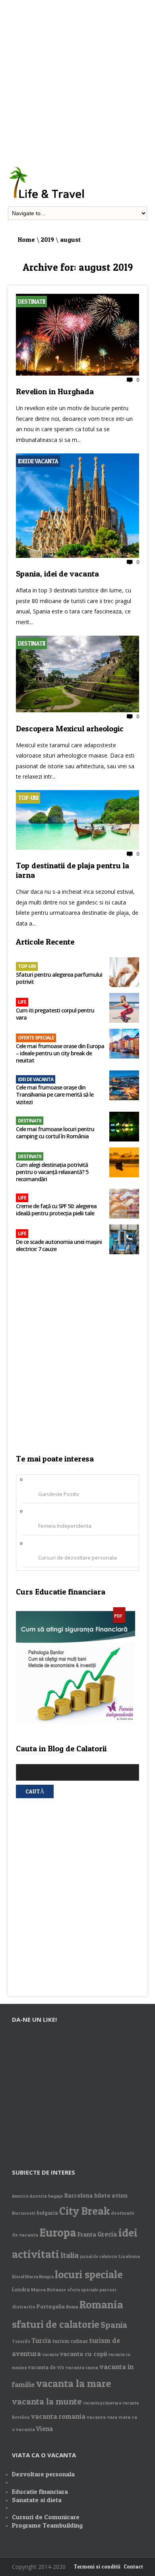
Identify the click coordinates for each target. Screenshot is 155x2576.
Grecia (107, 2234)
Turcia (41, 2341)
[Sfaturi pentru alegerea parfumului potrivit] (124, 973)
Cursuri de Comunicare (46, 2517)
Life (22, 1002)
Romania (101, 2305)
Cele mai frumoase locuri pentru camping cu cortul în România (55, 1133)
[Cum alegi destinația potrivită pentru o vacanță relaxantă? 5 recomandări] (124, 1163)
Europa (58, 2232)
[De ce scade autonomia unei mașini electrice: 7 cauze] (124, 1240)
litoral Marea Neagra (33, 2277)
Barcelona (79, 2195)
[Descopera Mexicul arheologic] (77, 710)
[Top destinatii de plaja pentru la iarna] (77, 848)
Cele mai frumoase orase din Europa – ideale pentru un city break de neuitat (60, 1053)
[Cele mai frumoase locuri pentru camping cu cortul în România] (124, 1127)
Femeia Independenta (65, 1526)
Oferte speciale (36, 1038)
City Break (84, 2211)
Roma (72, 2307)
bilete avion (111, 2195)
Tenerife (21, 2342)
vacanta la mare (74, 2383)
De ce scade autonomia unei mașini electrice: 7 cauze (59, 1246)
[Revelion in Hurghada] (77, 374)
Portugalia (51, 2306)
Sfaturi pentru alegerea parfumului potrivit (59, 978)
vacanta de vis (46, 2367)
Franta (87, 2234)
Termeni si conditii (97, 2566)
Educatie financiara (40, 2491)
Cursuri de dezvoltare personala (77, 1558)
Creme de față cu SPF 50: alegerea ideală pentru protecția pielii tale (56, 1210)
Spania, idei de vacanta (57, 574)
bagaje (56, 2196)
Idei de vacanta (38, 461)
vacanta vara (102, 2417)
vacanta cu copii (83, 2354)
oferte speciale (83, 2290)
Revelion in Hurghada (55, 391)
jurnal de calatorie (99, 2257)
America (20, 2196)
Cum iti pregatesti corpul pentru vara (55, 1014)
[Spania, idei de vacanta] (77, 556)
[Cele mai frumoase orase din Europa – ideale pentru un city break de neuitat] (124, 1044)
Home (26, 239)
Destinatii (31, 302)
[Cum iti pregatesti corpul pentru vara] (124, 1009)
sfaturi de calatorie (56, 2324)
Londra (21, 2289)
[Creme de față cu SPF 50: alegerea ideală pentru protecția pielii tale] (124, 1204)
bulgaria (47, 2213)
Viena (45, 2429)
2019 (47, 239)
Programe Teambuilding (47, 2525)
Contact (133, 2566)
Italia (70, 2255)
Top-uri (28, 798)
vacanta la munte (47, 2401)
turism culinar (70, 2341)
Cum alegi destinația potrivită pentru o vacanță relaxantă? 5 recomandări (52, 1172)
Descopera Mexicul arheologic (70, 729)
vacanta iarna (82, 2367)
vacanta (50, 2355)
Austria (38, 2196)
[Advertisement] (77, 77)
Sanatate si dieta (37, 2500)
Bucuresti (24, 2213)
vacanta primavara (102, 2403)
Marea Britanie (48, 2290)
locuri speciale (89, 2274)
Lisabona (129, 2256)
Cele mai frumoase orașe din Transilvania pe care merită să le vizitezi (55, 1095)
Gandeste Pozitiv (59, 1494)
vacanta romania (58, 2416)
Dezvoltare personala (43, 2474)
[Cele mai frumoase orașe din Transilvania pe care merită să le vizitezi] (124, 1086)
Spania (114, 2325)
